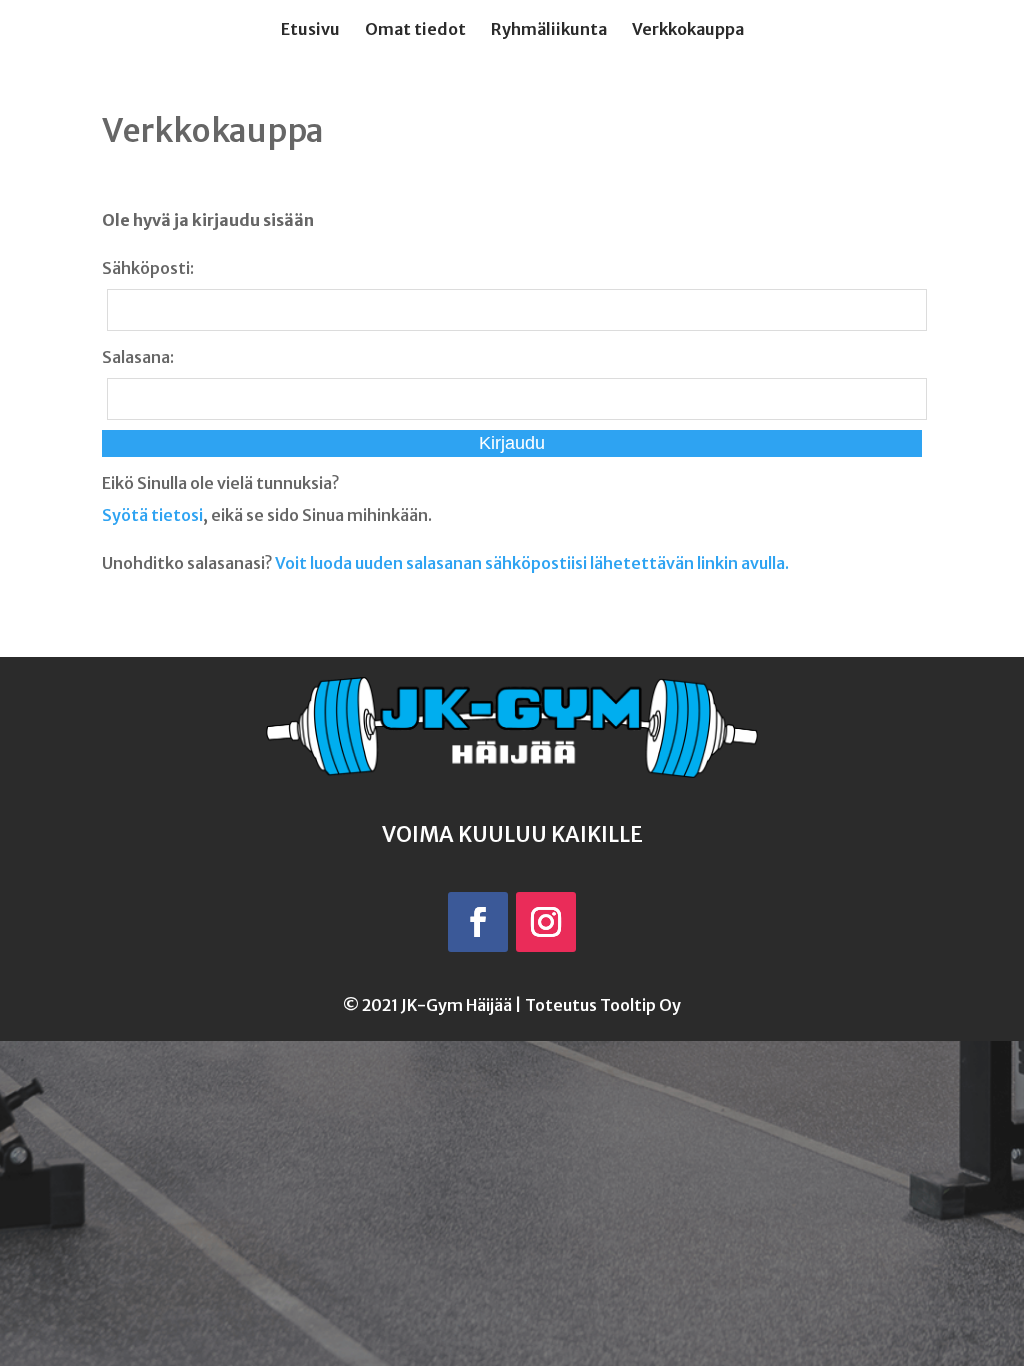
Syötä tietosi (152, 515)
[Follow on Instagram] (546, 922)
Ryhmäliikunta (549, 30)
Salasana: (138, 357)
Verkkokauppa (688, 30)
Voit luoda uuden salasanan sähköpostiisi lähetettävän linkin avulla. (532, 563)
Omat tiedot (415, 30)
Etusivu (310, 30)
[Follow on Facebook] (478, 922)
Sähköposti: (148, 268)
